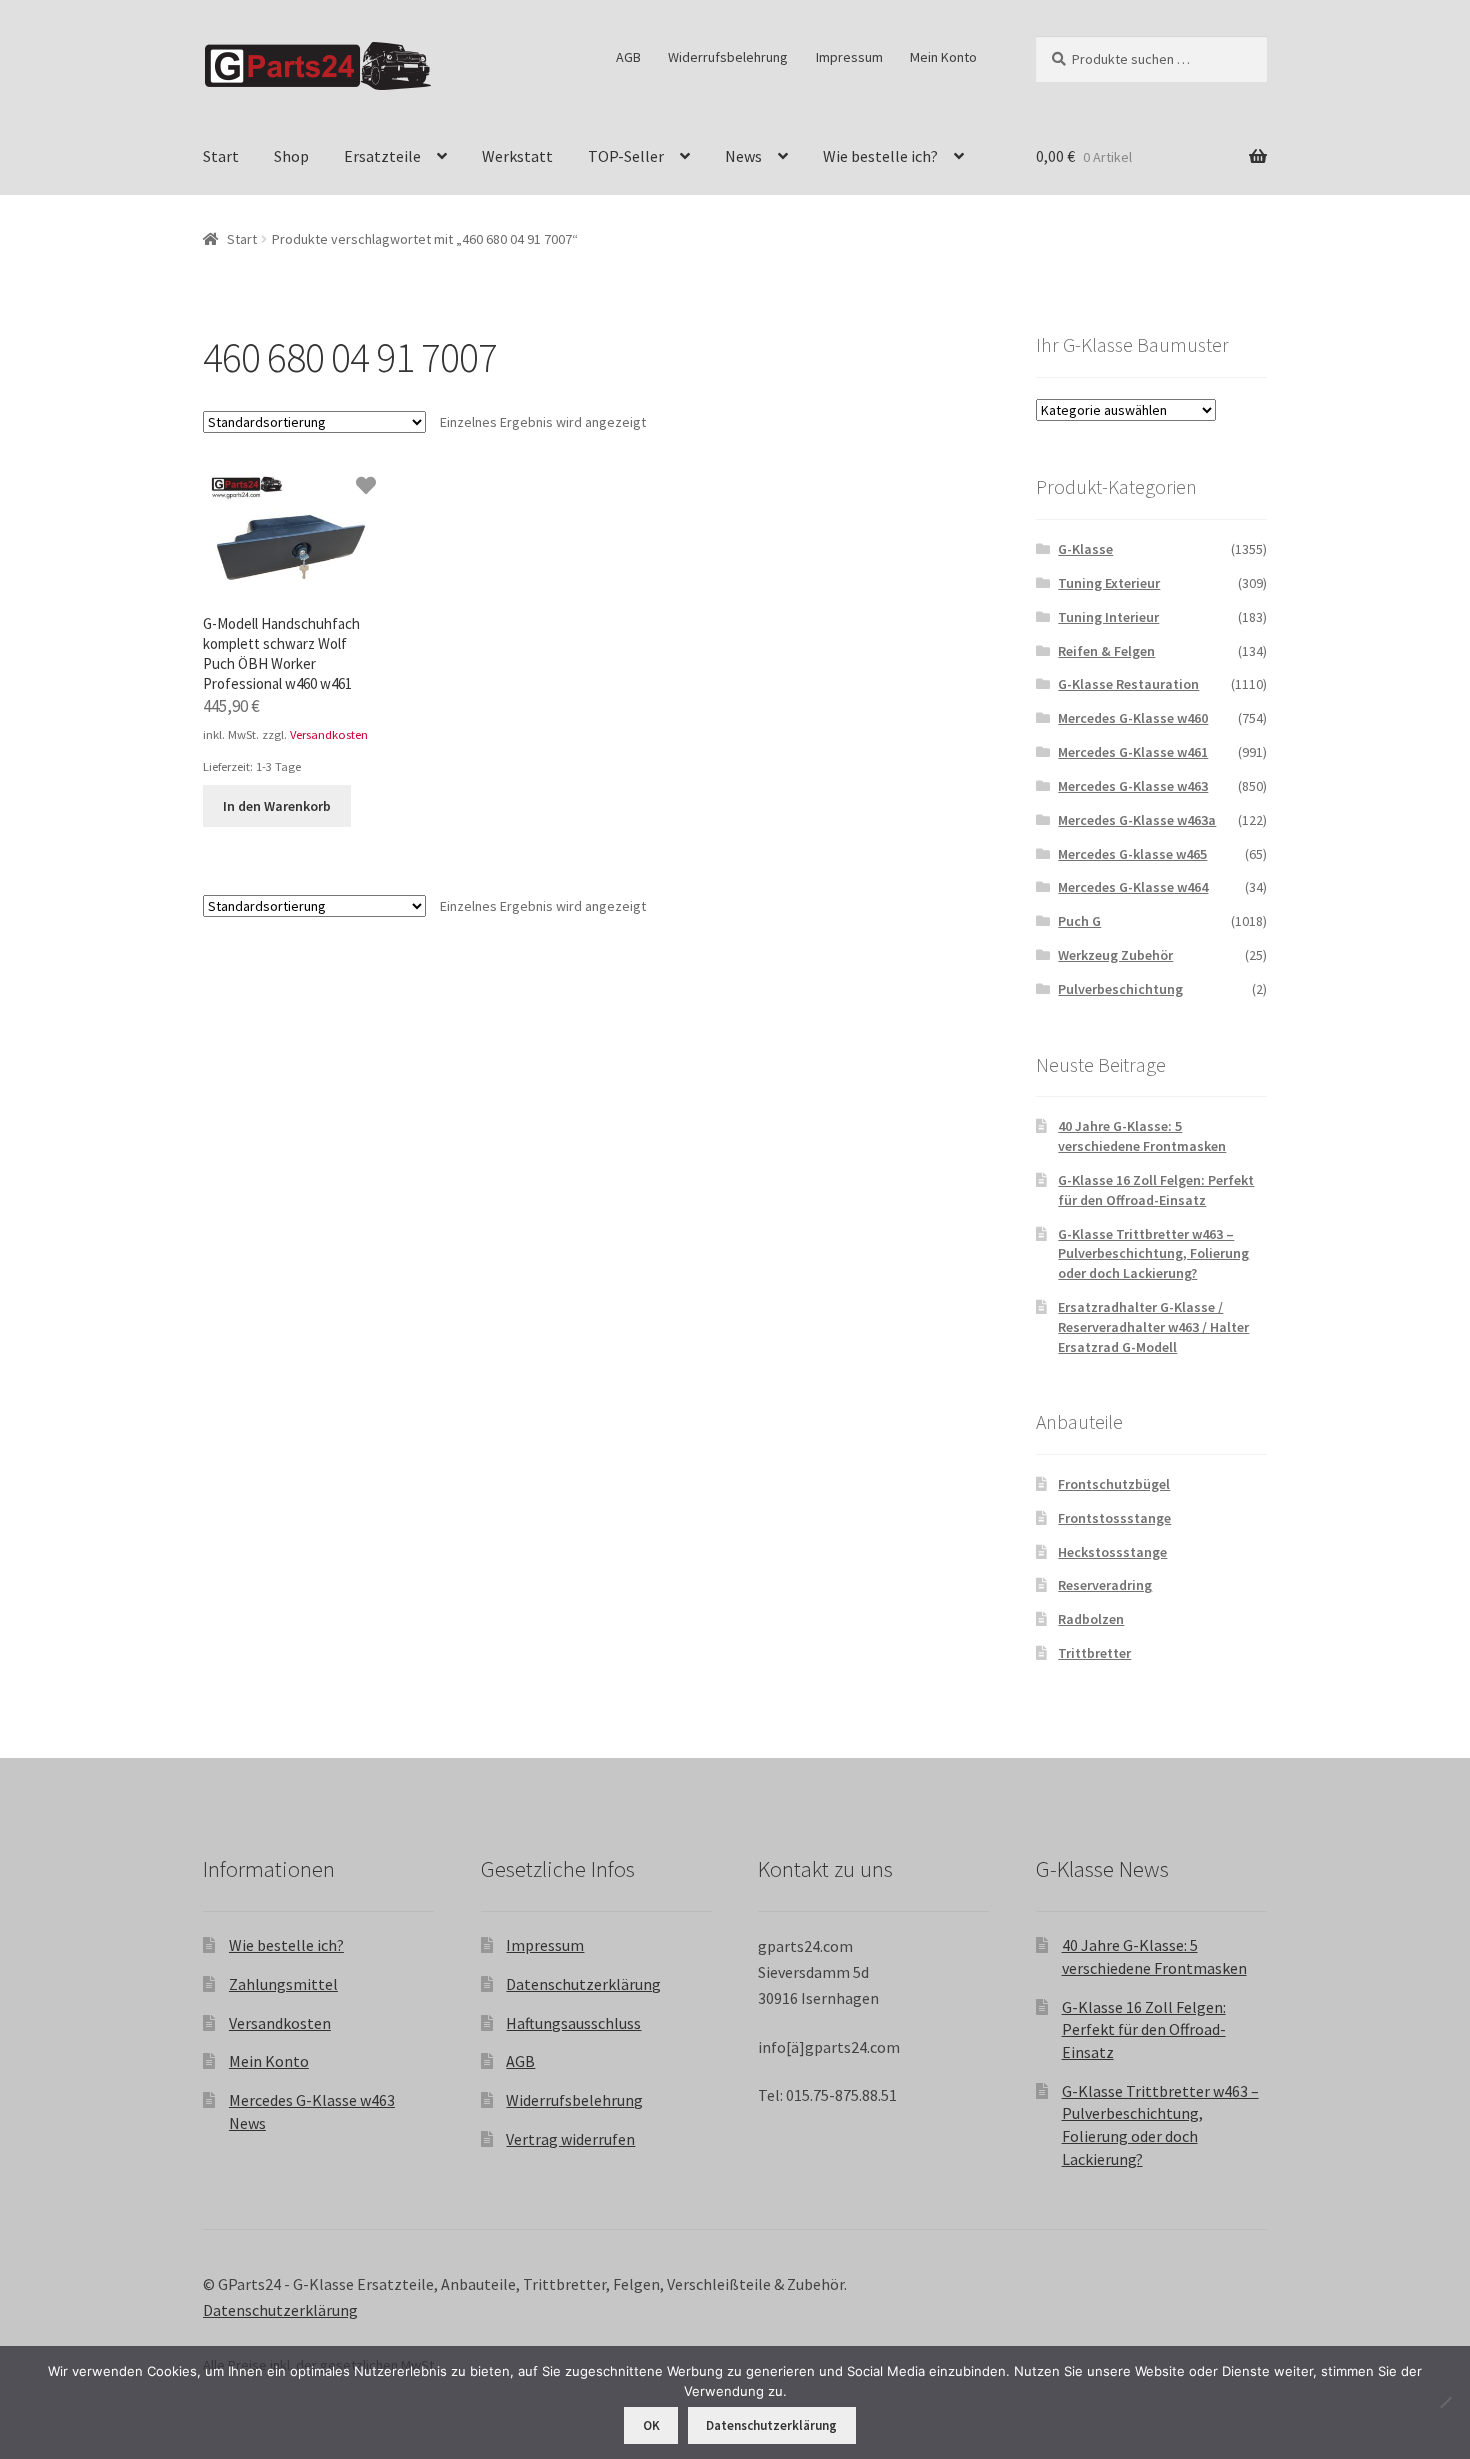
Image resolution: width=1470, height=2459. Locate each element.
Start (221, 156)
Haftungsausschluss (573, 2023)
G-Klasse (1085, 549)
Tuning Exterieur (1109, 583)
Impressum (849, 57)
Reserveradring (1105, 1585)
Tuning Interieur (1108, 617)
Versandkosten (329, 734)
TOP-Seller (626, 156)
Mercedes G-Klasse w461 (1133, 752)
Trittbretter (1094, 1653)
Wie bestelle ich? (880, 156)
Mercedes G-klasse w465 (1132, 854)
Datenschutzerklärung (583, 1984)
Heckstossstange (1112, 1552)
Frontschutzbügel (1114, 1484)
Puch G (1079, 921)
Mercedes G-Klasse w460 (1133, 718)
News (743, 156)
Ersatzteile (382, 156)
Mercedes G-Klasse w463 (1133, 786)
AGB (628, 57)
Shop (291, 156)
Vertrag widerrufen (570, 2139)
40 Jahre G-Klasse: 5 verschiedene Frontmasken (1142, 1136)
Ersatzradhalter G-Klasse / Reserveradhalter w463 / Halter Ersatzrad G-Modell (1153, 1327)
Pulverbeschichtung (1120, 989)
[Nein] (1445, 2402)
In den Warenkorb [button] (277, 806)
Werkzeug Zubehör (1115, 955)
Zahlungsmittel (283, 1984)
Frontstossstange (1114, 1518)
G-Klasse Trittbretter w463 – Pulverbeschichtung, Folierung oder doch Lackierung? (1153, 1254)
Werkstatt (517, 156)
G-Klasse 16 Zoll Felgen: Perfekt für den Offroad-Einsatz (1156, 1190)
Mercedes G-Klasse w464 (1133, 887)
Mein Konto (943, 57)
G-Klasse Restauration (1128, 684)
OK (651, 2425)
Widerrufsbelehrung (728, 57)
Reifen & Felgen (1106, 651)
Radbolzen (1091, 1619)
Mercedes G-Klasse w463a (1137, 820)
